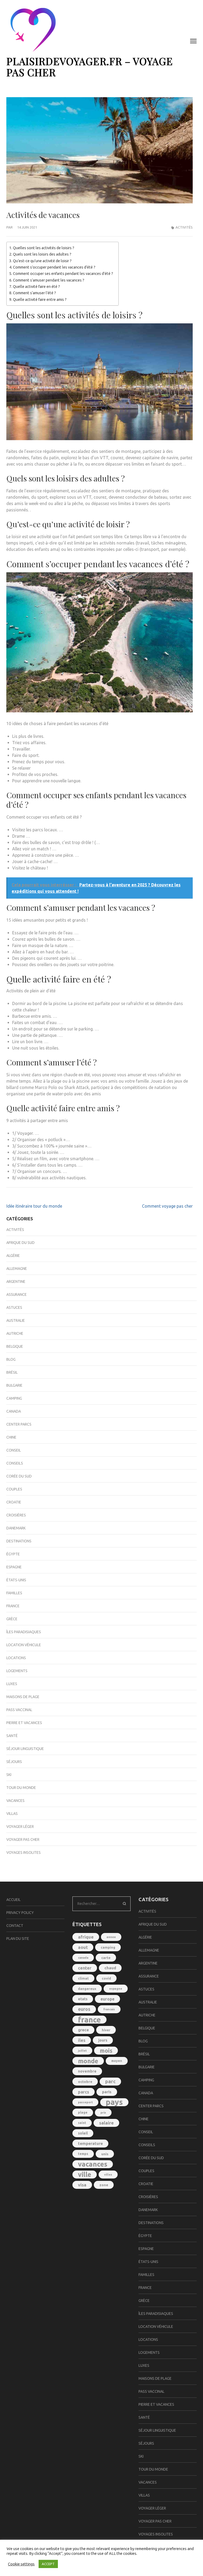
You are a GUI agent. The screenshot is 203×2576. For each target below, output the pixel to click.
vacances (93, 2164)
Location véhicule (24, 1645)
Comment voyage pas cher (167, 1206)
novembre (87, 2071)
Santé (12, 1736)
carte (106, 1958)
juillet (82, 2051)
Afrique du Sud (20, 1243)
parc (110, 2081)
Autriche (15, 1333)
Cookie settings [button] (21, 2564)
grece (83, 2030)
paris (107, 2092)
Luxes (12, 1684)
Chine (11, 1437)
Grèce (12, 1619)
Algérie (13, 1256)
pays (114, 2102)
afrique (86, 1937)
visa (82, 2185)
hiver (106, 2030)
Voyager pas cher (23, 1840)
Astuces (14, 1307)
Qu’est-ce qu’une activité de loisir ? (42, 261)
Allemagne (17, 1269)
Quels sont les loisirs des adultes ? (42, 254)
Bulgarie (14, 1385)
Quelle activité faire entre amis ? (40, 300)
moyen (117, 2061)
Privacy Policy (20, 1913)
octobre (85, 2082)
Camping (14, 1398)
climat (83, 1978)
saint (82, 2123)
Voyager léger (20, 1827)
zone (104, 2185)
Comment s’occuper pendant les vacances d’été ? (54, 267)
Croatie (14, 1502)
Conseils (15, 1463)
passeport (85, 2102)
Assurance (17, 1294)
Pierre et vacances (24, 1723)
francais (109, 2009)
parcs (84, 2092)
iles (82, 2040)
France (13, 1606)
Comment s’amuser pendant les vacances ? (49, 280)
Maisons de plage (23, 1697)
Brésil (12, 1372)
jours (103, 2040)
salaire (106, 2123)
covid (106, 1978)
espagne (116, 1988)
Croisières (16, 1515)
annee (111, 1937)
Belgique (15, 1346)
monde (88, 2061)
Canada (14, 1411)
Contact (15, 1926)
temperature (90, 2143)
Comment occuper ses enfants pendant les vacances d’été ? (63, 274)
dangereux (87, 1989)
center (85, 1968)
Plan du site (18, 1939)
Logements (17, 1671)
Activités (184, 227)
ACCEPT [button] (48, 2564)
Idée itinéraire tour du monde (34, 1206)
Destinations (19, 1541)
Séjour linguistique (25, 1749)
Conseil (14, 1450)
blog (11, 1359)
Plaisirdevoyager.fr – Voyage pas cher (90, 67)
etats (83, 1999)
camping (108, 1947)
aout (83, 1947)
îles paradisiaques (24, 1632)
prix (103, 2113)
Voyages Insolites (24, 1852)
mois (106, 2051)
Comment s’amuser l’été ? (34, 293)
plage (83, 2112)
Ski (9, 1775)
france (89, 2020)
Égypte (13, 1554)
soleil (83, 2133)
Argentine (16, 1282)
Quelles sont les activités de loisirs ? (44, 248)
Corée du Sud (19, 1476)
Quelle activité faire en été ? (36, 287)
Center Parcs (19, 1424)
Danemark (16, 1528)
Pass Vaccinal (19, 1710)
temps (83, 2154)
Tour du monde (21, 1788)
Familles (14, 1593)
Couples (14, 1489)
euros (84, 2009)
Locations (16, 1658)
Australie (16, 1320)
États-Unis (16, 1580)
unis (105, 2154)
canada (83, 1958)
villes (108, 2175)
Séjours (14, 1762)
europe (107, 1999)
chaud (110, 1968)
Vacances (15, 1801)
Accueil (13, 1900)
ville (85, 2175)
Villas (12, 1814)
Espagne (14, 1567)
